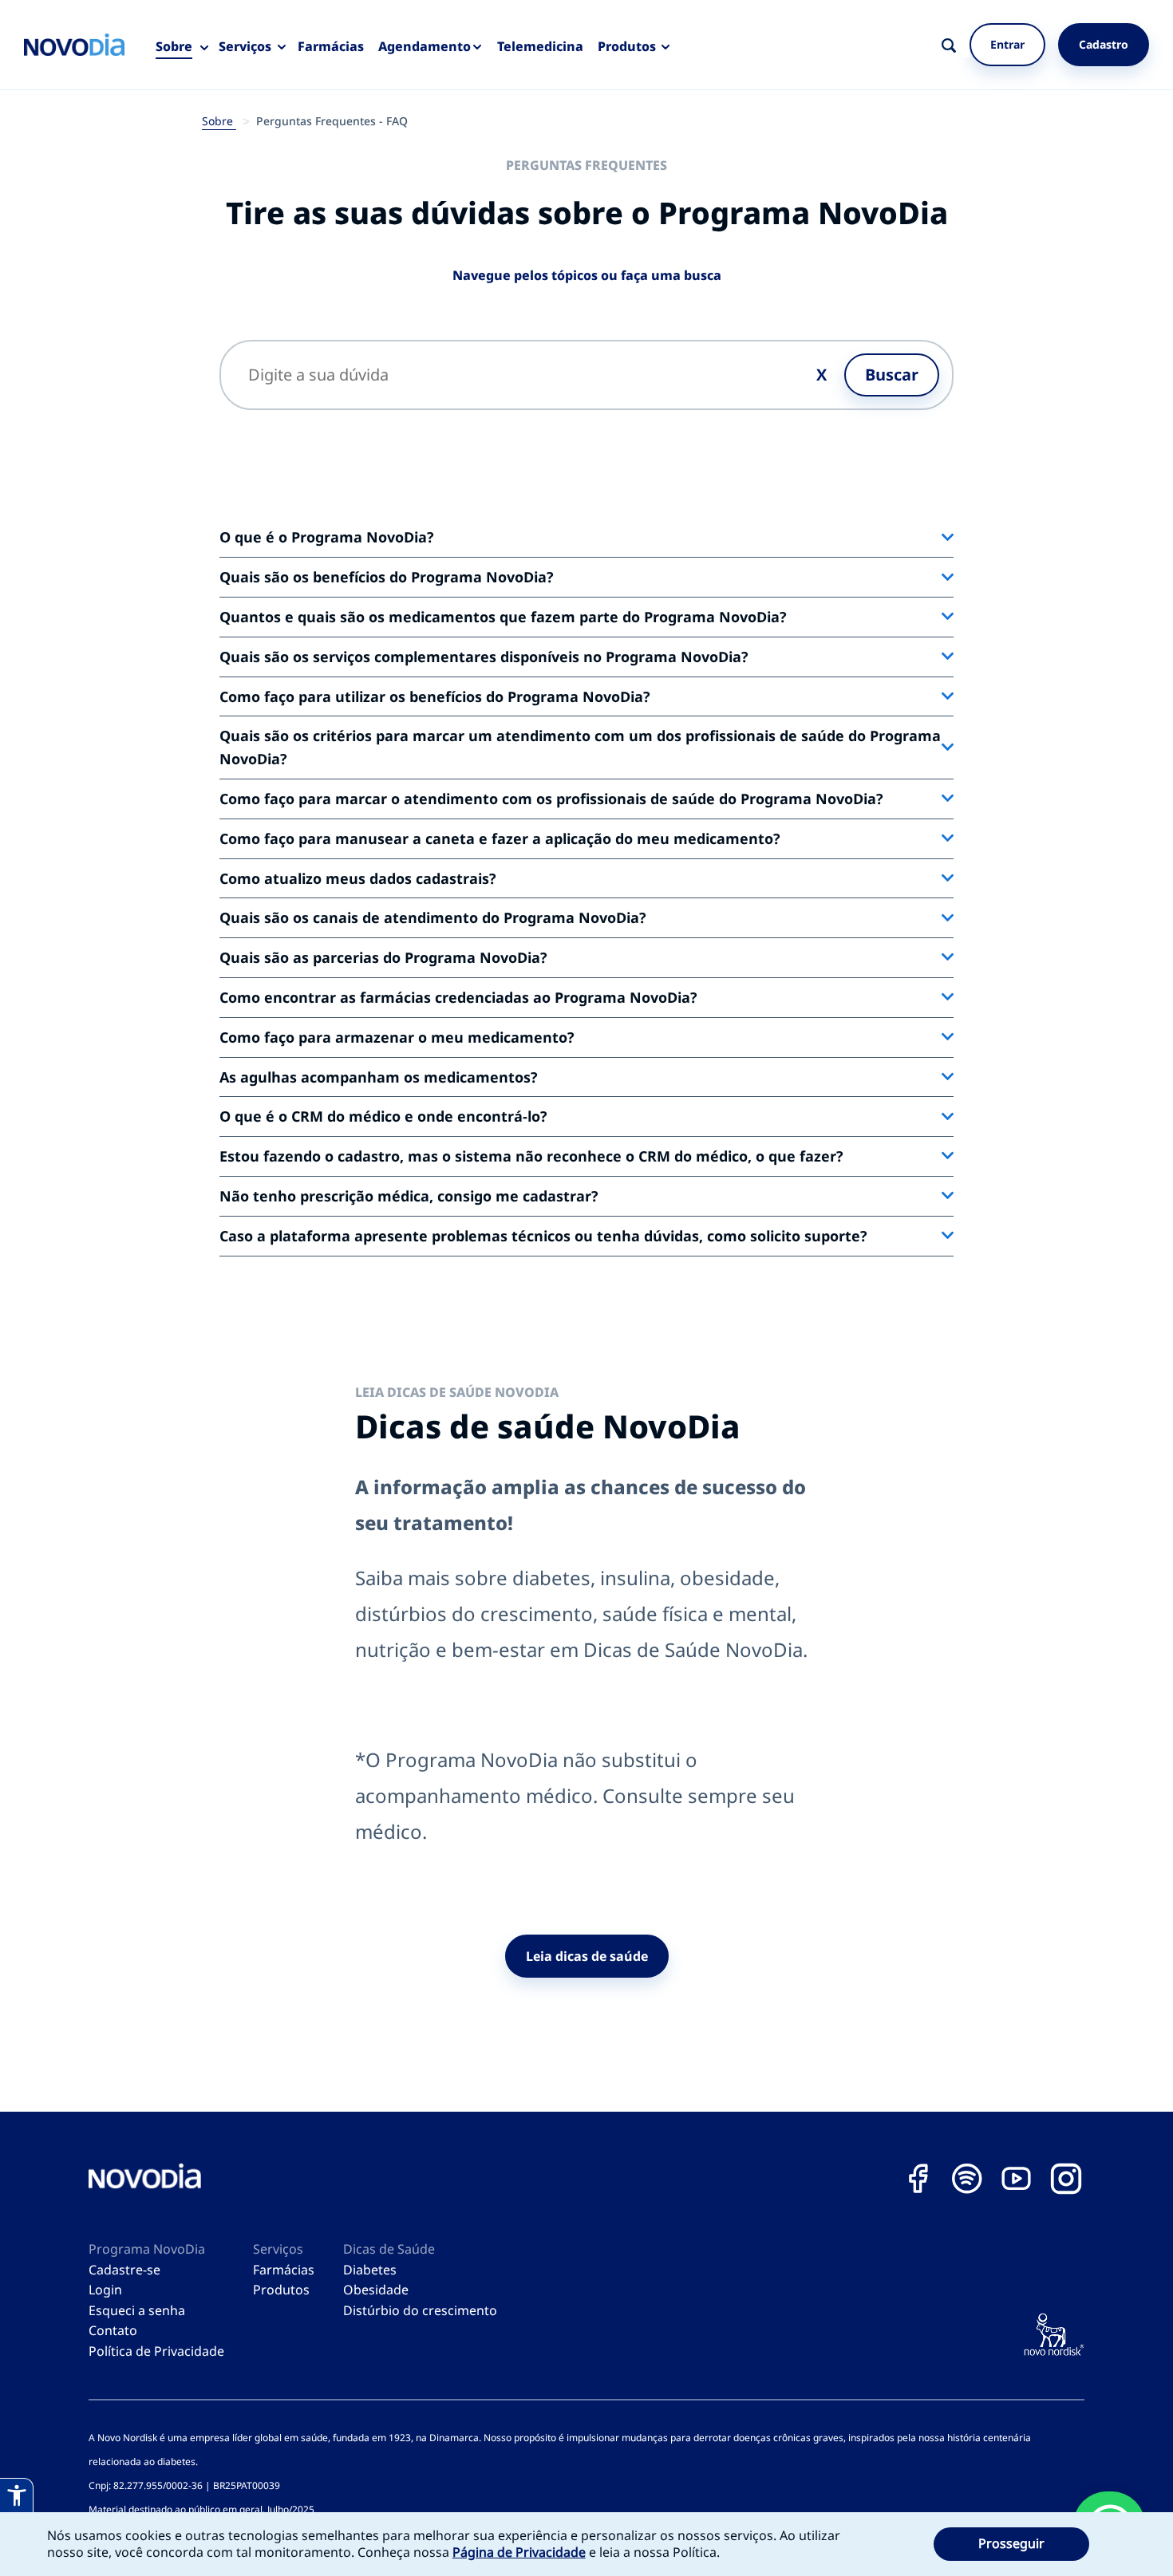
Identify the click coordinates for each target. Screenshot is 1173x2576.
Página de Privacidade (519, 2552)
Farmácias (331, 46)
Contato (113, 2330)
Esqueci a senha (137, 2310)
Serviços (245, 46)
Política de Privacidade (156, 2351)
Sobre (174, 46)
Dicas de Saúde (389, 2249)
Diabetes (370, 2270)
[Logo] (74, 45)
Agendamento (425, 46)
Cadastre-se (124, 2270)
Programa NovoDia (147, 2249)
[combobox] (967, 45)
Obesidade (376, 2290)
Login (105, 2290)
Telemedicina (540, 46)
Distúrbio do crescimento (420, 2310)
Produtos (627, 46)
